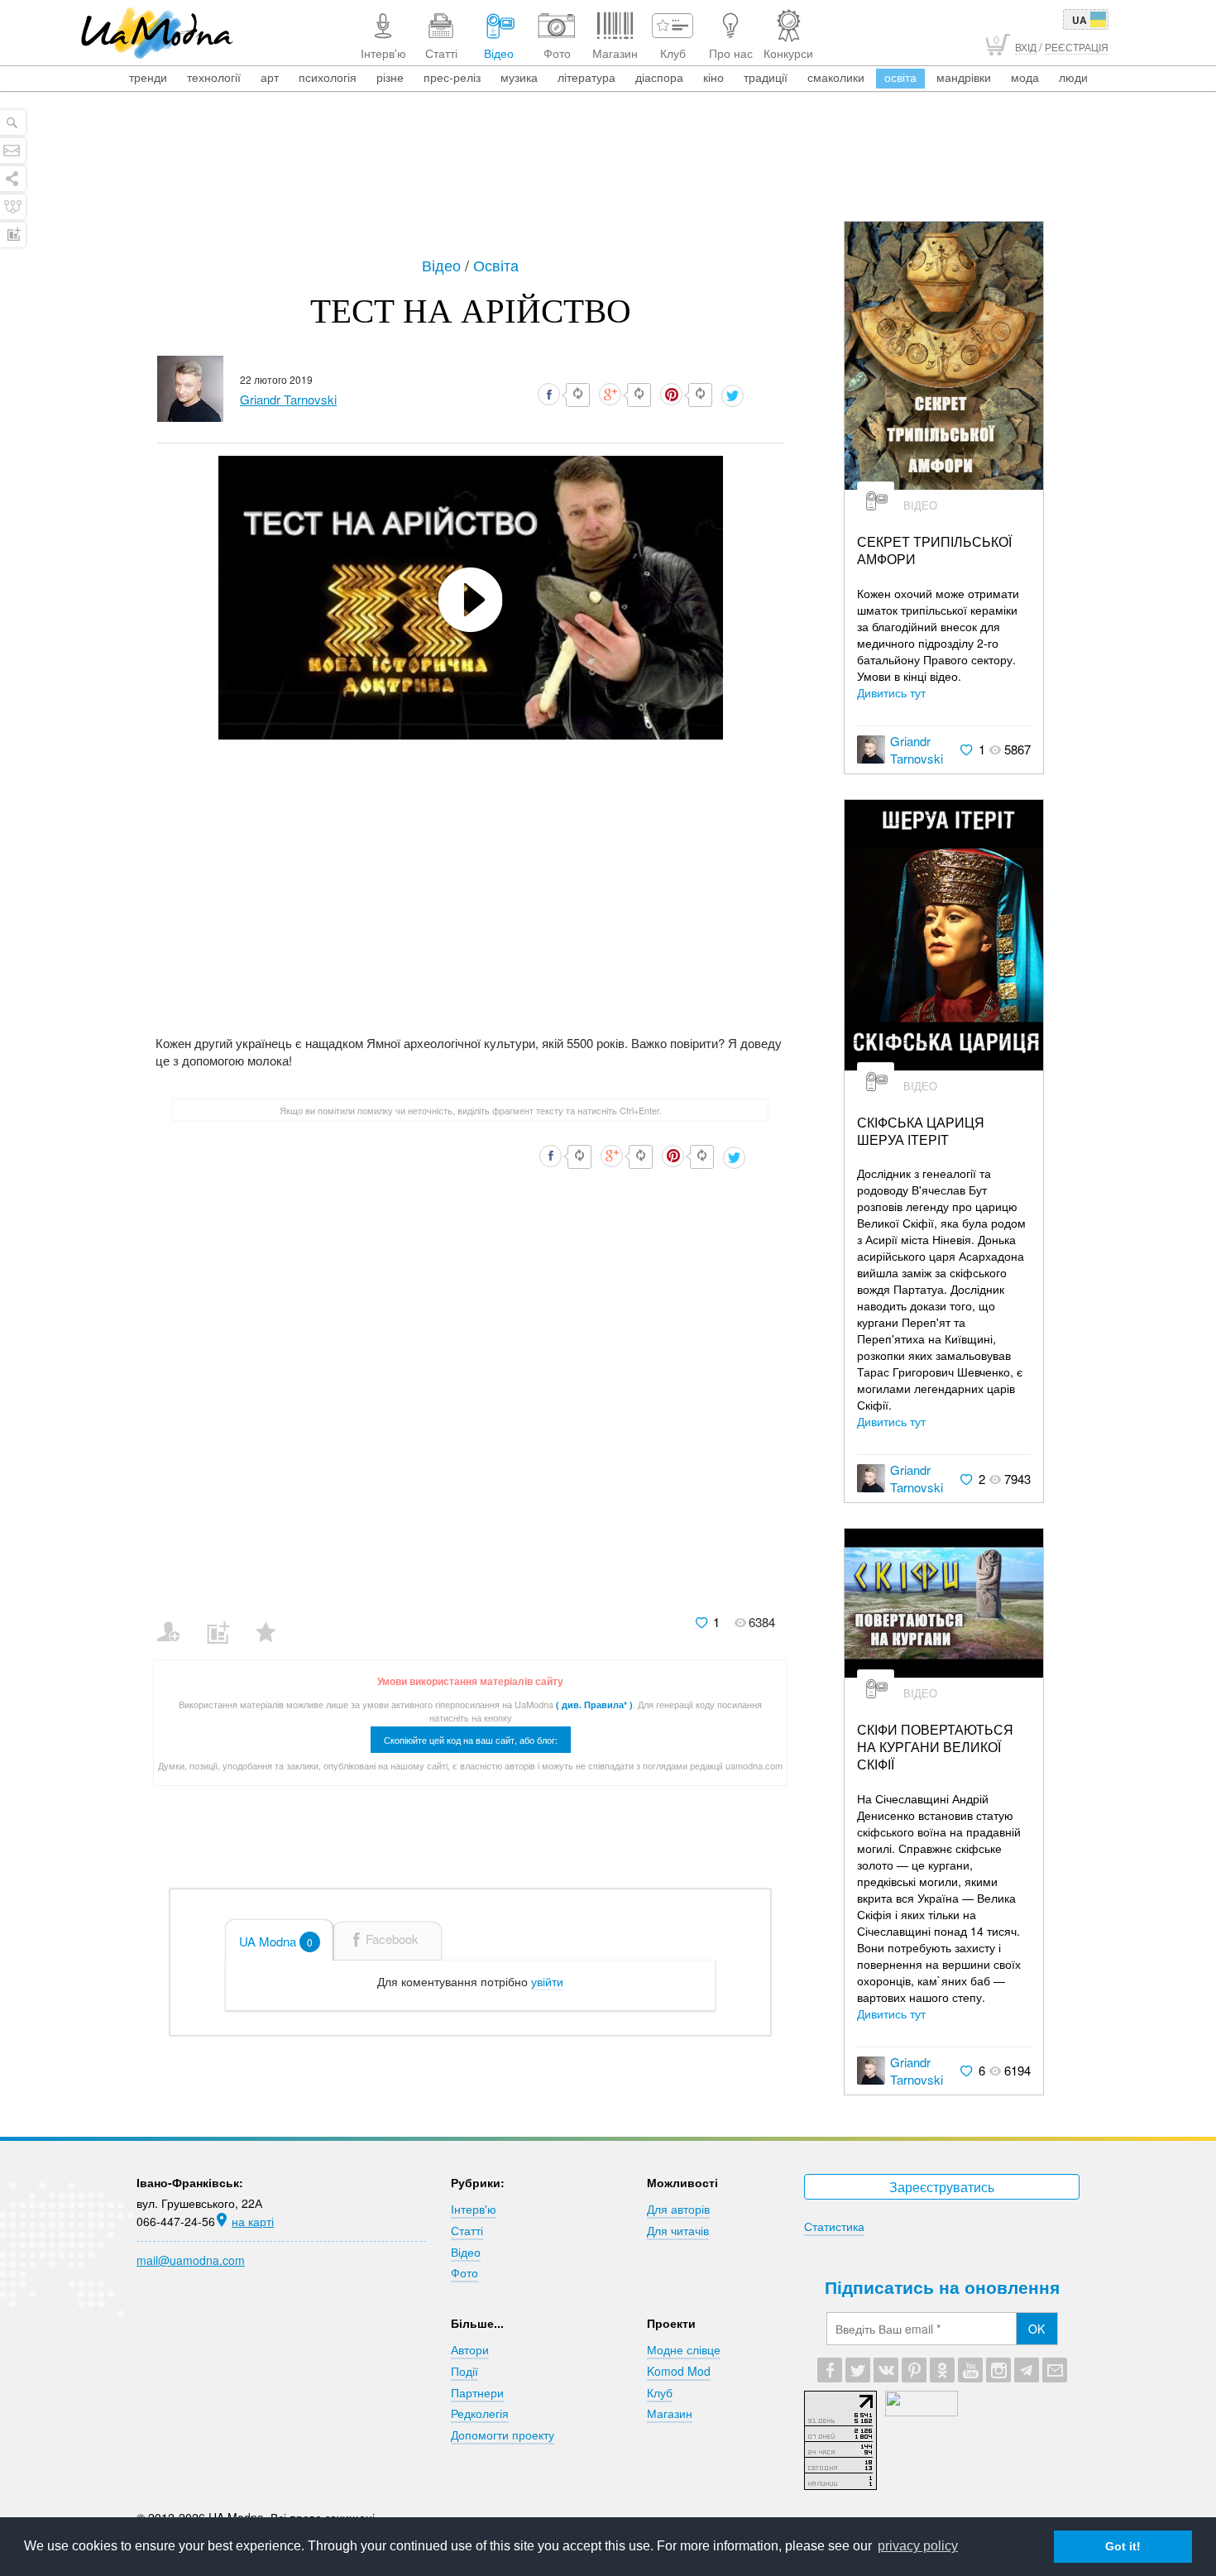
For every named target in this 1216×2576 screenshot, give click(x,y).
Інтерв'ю (474, 2209)
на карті (253, 2221)
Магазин (670, 2413)
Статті (467, 2230)
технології (214, 77)
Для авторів (678, 2209)
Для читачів (678, 2230)
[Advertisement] (608, 175)
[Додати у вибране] (273, 1621)
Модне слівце (684, 2349)
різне (390, 77)
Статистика (834, 2226)
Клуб (660, 2392)
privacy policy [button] (918, 2546)
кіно (713, 77)
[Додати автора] (176, 1621)
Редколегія (480, 2413)
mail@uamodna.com (191, 2260)
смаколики (836, 77)
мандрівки (964, 77)
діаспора (659, 77)
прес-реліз (452, 77)
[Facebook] (830, 2370)
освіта (900, 77)
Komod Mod (679, 2371)
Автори (470, 2349)
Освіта (496, 265)
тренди (148, 77)
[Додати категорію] (225, 1621)
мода (1025, 77)
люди (1073, 77)
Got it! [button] (1123, 2546)
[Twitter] (858, 2370)
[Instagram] (998, 2370)
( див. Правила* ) (594, 1705)
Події (464, 2371)
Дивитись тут (891, 692)
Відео (443, 265)
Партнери (477, 2392)
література (586, 77)
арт (270, 77)
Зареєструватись (942, 2187)
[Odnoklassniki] (942, 2370)
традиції (766, 77)
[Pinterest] (914, 2370)
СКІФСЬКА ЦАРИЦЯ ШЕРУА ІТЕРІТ (921, 1132)
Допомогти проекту (503, 2435)
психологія (328, 77)
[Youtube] (970, 2370)
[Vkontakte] (886, 2370)
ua (1080, 20)
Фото (464, 2272)
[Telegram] (1027, 2370)
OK (1036, 2329)
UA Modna (276, 1941)
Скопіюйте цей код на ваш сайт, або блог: (471, 1740)
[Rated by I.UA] (922, 2411)
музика (519, 77)
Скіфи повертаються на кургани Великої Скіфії (935, 1747)
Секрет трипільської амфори (934, 551)
